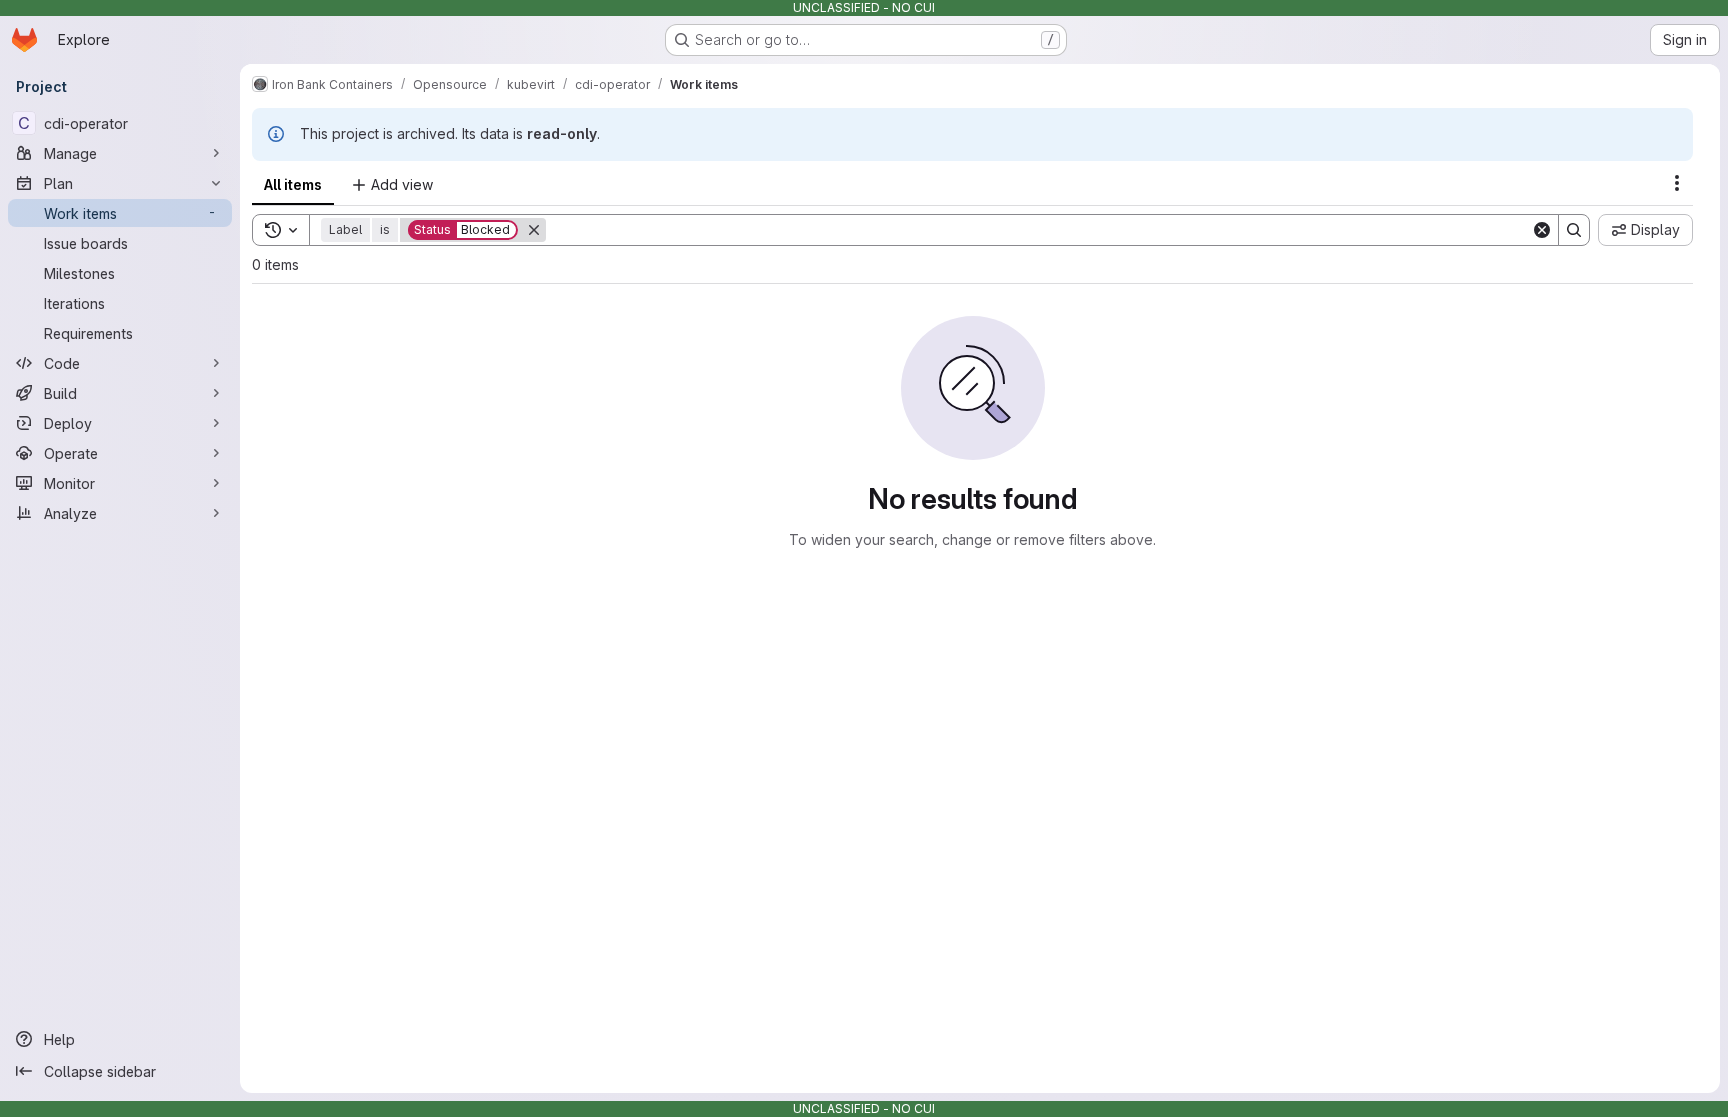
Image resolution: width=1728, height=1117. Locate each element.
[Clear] (1542, 230)
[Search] (1574, 230)
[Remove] (534, 230)
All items (293, 184)
